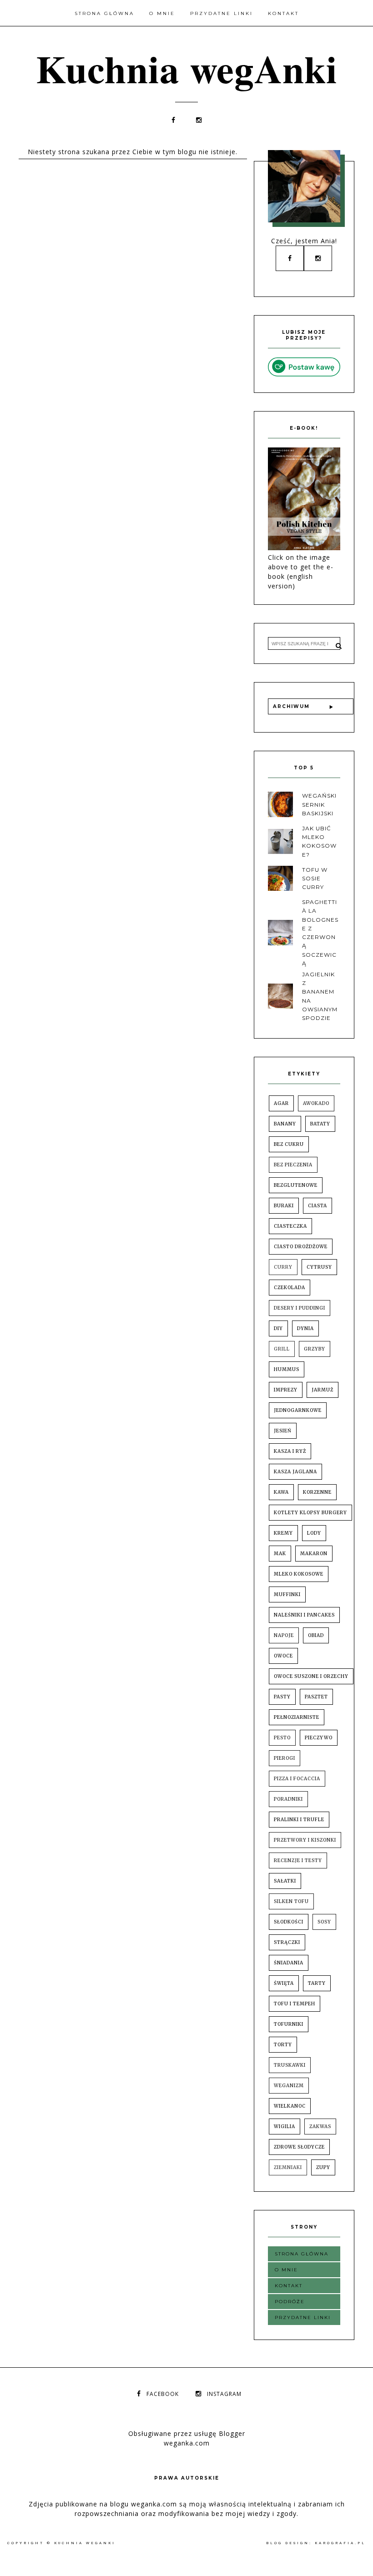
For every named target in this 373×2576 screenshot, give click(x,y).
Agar (281, 1103)
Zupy (323, 2167)
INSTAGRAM (224, 2394)
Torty (283, 2045)
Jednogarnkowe (298, 1410)
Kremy (283, 1533)
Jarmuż (323, 1390)
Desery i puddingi (300, 1308)
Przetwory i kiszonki (305, 1840)
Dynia (305, 1328)
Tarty (317, 1983)
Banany (285, 1124)
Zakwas (320, 2127)
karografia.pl (340, 2543)
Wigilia (285, 2127)
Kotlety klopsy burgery (310, 1513)
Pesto (282, 1738)
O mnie (162, 13)
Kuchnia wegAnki (187, 68)
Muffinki (287, 1594)
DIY (278, 1328)
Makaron (314, 1554)
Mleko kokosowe (299, 1574)
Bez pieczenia (293, 1165)
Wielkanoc (290, 2106)
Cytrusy (319, 1267)
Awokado (316, 1103)
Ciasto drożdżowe (301, 1247)
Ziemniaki (288, 2167)
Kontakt (283, 13)
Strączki (287, 1942)
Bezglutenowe (296, 1185)
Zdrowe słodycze (299, 2147)
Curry (283, 1267)
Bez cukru (289, 1144)
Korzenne (317, 1492)
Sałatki (285, 1881)
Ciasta (318, 1206)
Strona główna (104, 13)
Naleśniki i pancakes (304, 1615)
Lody (314, 1533)
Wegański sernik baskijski (319, 804)
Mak (280, 1554)
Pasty (282, 1697)
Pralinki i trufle (299, 1820)
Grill (282, 1349)
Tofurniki (289, 2024)
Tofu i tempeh (295, 2004)
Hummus (287, 1369)
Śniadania (289, 1963)
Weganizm (289, 2086)
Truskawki (290, 2065)
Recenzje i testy (298, 1860)
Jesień (283, 1431)
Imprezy (286, 1390)
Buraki (284, 1206)
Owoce (283, 1656)
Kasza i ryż (290, 1451)
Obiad (316, 1635)
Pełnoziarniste (297, 1717)
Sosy (324, 1922)
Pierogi (285, 1758)
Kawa (281, 1492)
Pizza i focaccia (297, 1779)
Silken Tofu (291, 1901)
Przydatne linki (222, 13)
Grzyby (315, 1349)
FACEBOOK (163, 2394)
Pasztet (316, 1697)
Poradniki (288, 1799)
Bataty (320, 1124)
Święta (284, 1983)
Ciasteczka (290, 1226)
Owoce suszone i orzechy (311, 1676)
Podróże (290, 2302)
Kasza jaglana (295, 1472)
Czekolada (290, 1288)
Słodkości (289, 1922)
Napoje (284, 1635)
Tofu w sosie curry (315, 878)
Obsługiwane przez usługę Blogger (187, 2433)
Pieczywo (319, 1738)
